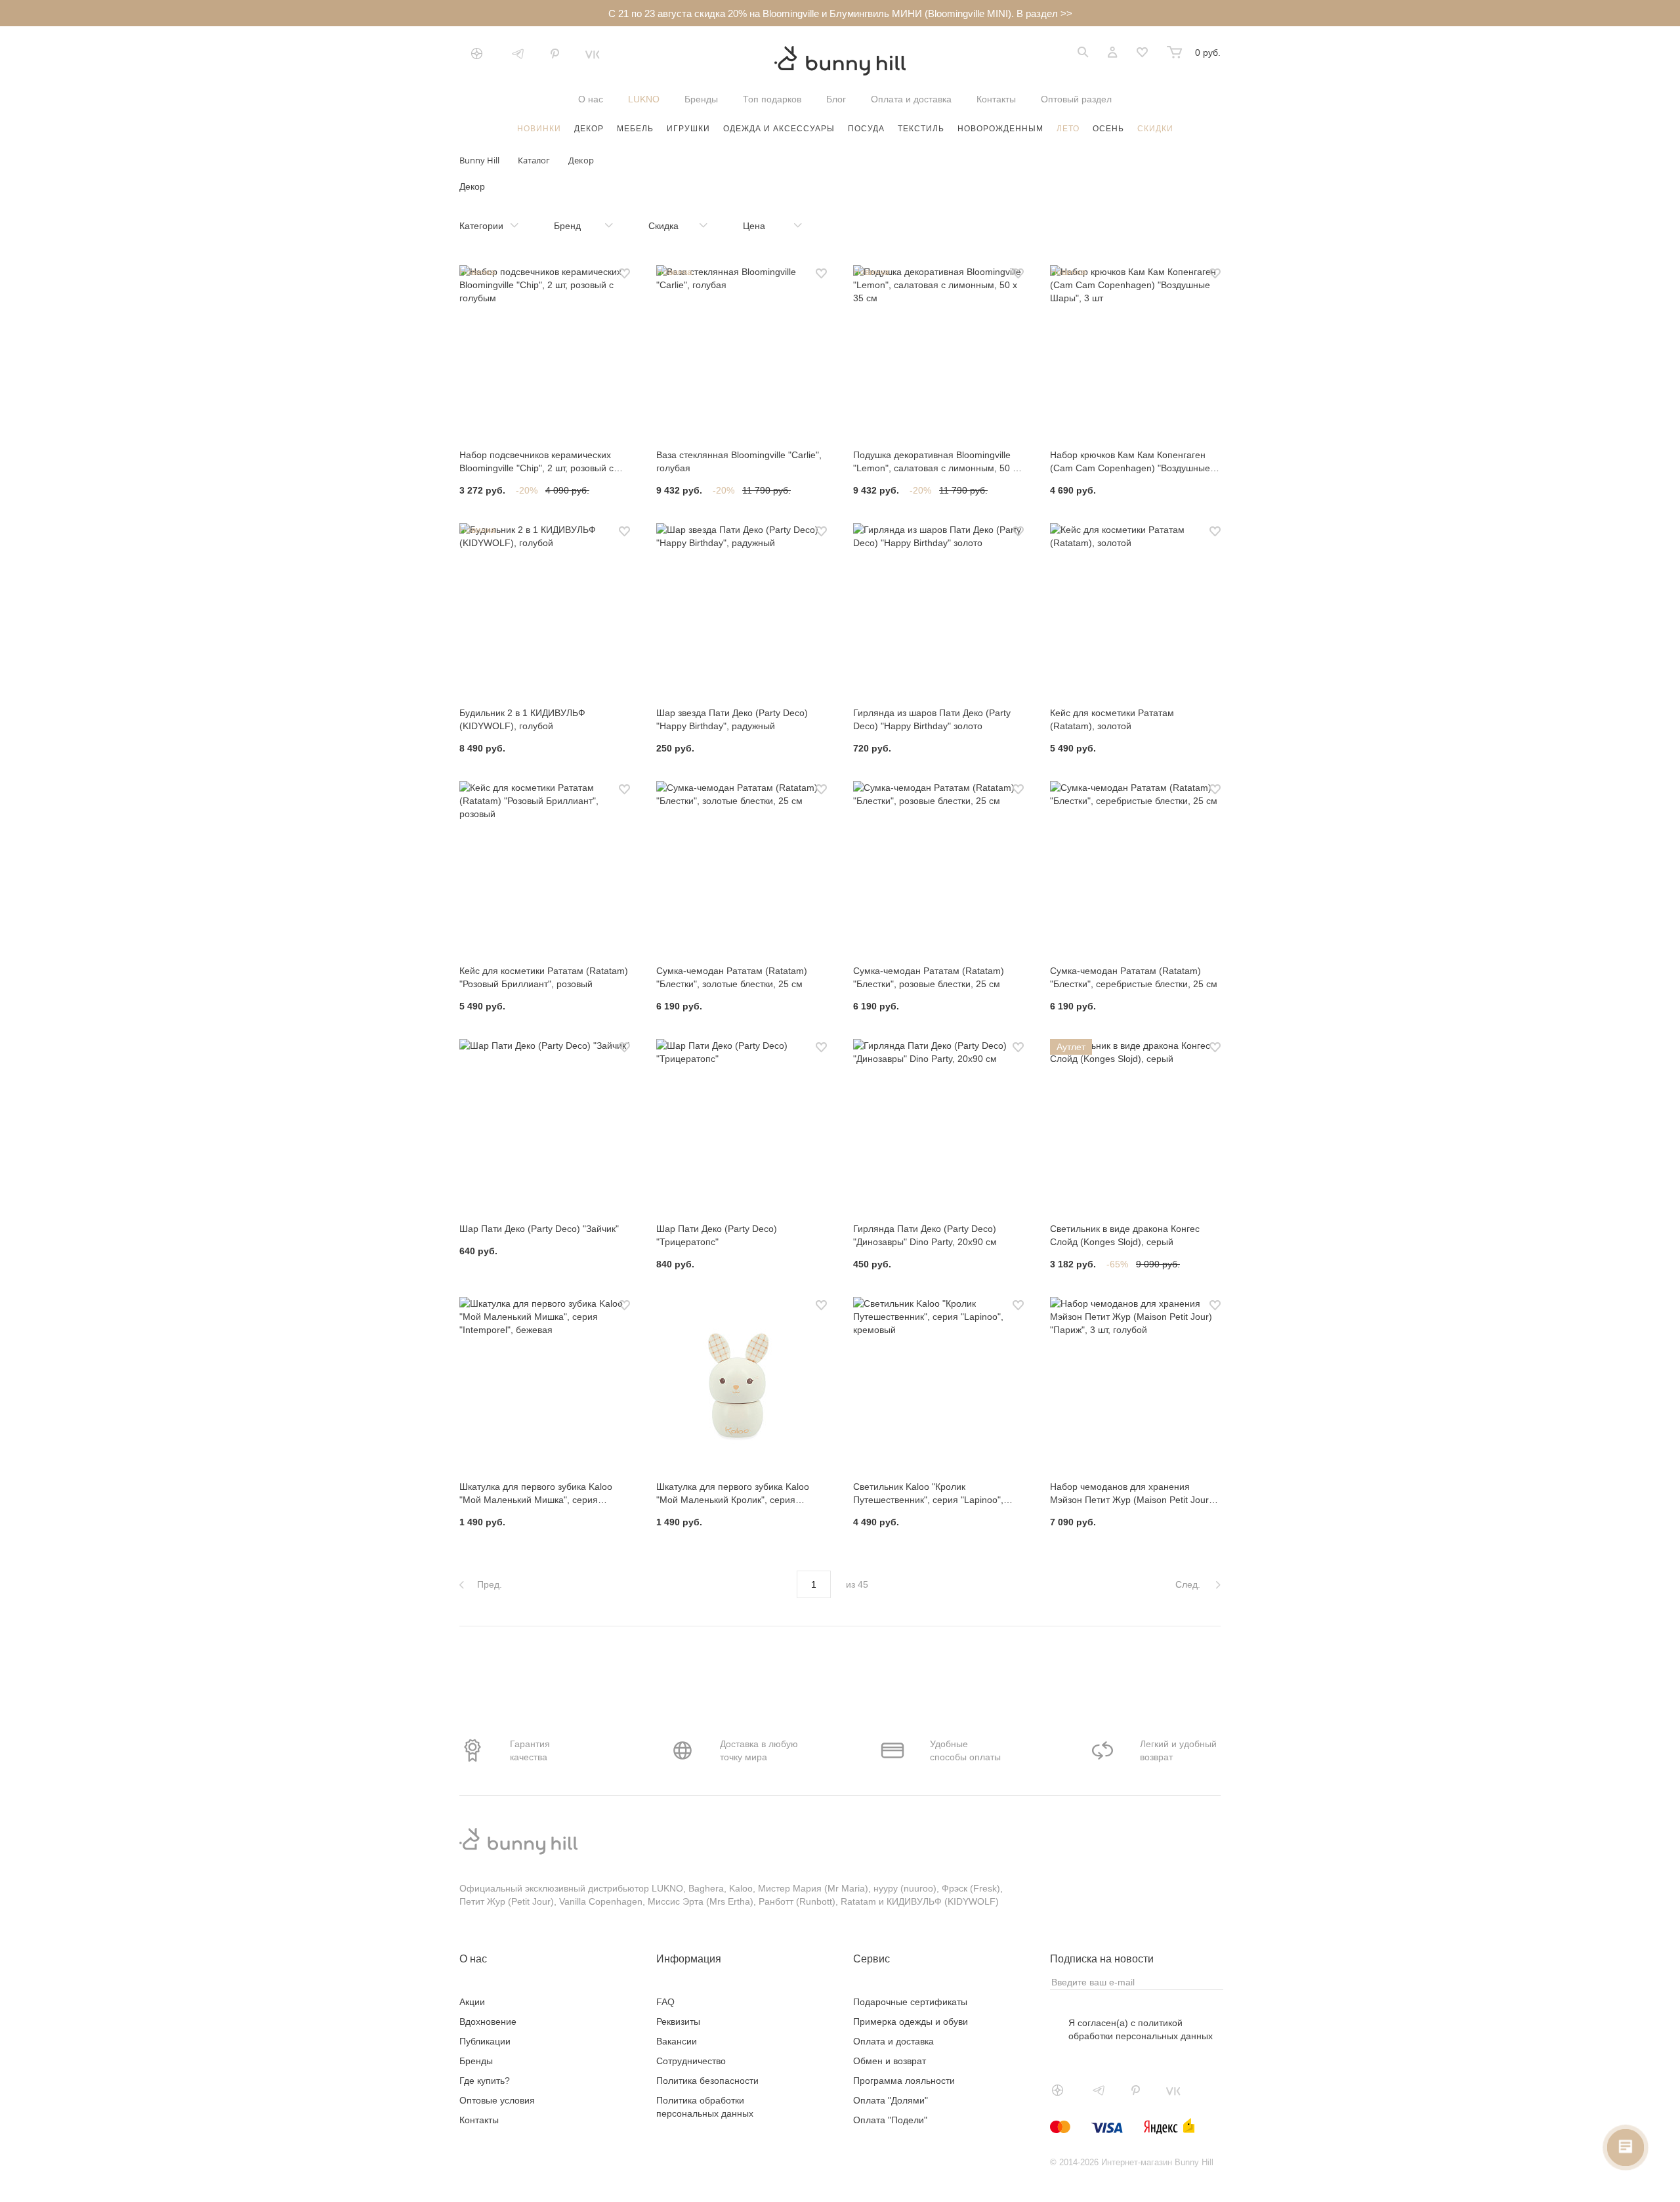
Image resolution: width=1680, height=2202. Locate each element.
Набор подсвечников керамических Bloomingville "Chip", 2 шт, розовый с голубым (536, 462)
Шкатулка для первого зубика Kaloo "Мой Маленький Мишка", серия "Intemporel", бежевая (536, 1494)
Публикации (485, 2041)
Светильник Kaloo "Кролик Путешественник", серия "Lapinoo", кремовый (928, 1494)
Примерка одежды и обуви (911, 2022)
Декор (589, 129)
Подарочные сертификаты (910, 2002)
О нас (591, 99)
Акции (472, 2002)
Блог (836, 99)
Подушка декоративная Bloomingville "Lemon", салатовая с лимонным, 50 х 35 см (935, 462)
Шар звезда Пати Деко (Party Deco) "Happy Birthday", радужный (732, 719)
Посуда (866, 129)
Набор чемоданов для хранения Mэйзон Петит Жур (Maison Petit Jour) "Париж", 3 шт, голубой (1131, 1494)
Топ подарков (772, 99)
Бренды (701, 99)
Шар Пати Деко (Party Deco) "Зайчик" (539, 1229)
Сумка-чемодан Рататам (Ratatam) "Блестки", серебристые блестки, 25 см (1134, 977)
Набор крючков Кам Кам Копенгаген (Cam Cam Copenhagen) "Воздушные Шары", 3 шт (1130, 462)
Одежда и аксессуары (779, 129)
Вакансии (677, 2041)
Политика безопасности (707, 2081)
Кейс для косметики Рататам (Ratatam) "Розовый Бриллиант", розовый (544, 977)
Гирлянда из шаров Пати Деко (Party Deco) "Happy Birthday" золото (932, 719)
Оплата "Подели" (890, 2120)
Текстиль (921, 129)
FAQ (665, 2002)
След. (1189, 1584)
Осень (1108, 129)
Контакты (996, 99)
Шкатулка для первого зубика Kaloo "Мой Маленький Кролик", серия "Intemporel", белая (733, 1494)
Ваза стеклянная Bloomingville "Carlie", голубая (739, 461)
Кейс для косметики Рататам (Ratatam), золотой (1112, 719)
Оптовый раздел (1076, 99)
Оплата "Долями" (891, 2100)
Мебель (635, 129)
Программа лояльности (904, 2081)
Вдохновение (488, 2022)
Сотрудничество (691, 2061)
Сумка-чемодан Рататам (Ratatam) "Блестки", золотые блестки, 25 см (732, 977)
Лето (1068, 129)
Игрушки (688, 129)
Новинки (539, 129)
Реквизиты (678, 2022)
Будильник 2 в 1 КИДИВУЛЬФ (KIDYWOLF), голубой (522, 719)
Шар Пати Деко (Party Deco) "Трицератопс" (717, 1235)
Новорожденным (1000, 129)
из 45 (857, 1584)
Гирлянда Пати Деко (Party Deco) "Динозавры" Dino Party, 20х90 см (925, 1235)
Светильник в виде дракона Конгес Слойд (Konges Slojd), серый (1125, 1235)
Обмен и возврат (890, 2061)
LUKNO (644, 99)
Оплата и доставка (911, 99)
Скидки (1155, 129)
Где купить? (485, 2081)
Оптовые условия (497, 2100)
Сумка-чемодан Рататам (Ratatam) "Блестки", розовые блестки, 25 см (929, 977)
